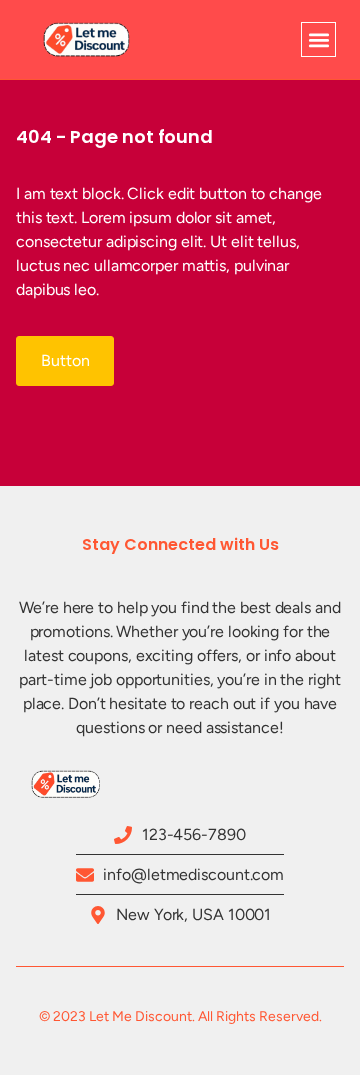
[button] (318, 39)
